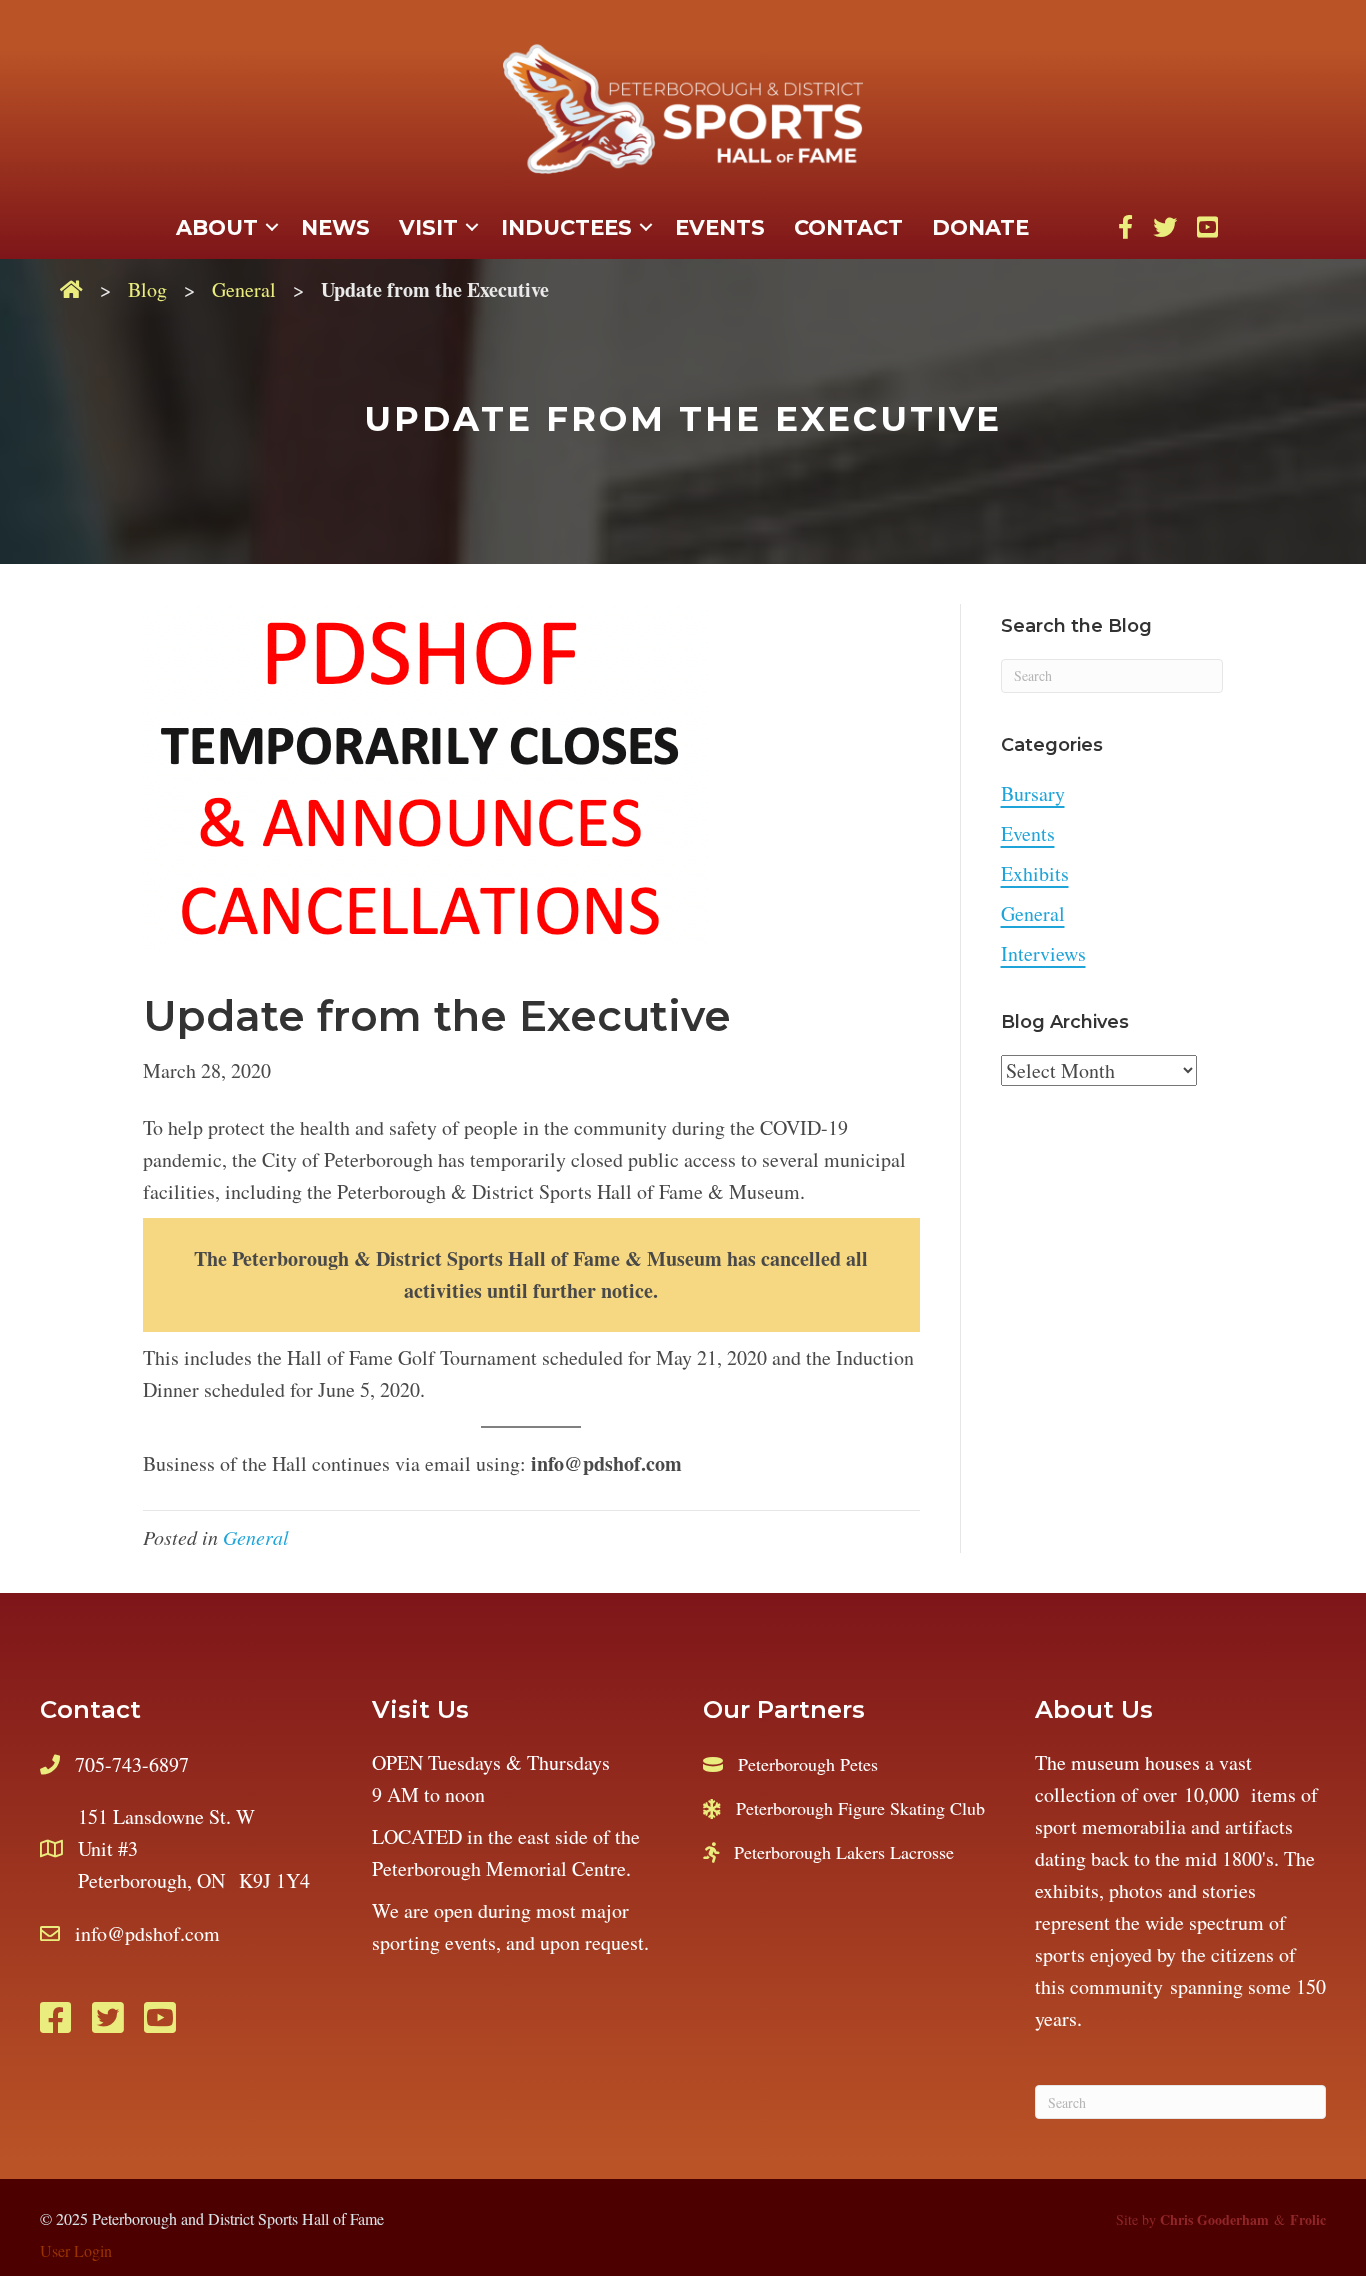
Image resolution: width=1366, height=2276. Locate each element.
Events (1028, 833)
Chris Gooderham (1214, 2219)
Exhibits (1035, 873)
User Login (76, 2250)
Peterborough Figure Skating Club (860, 1808)
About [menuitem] (217, 227)
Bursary (1033, 793)
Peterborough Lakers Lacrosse (844, 1852)
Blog (147, 289)
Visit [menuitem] (428, 227)
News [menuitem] (335, 227)
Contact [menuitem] (848, 227)
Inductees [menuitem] (566, 227)
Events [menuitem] (720, 227)
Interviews (1043, 953)
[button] (272, 228)
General (244, 289)
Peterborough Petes (808, 1764)
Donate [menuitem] (980, 227)
